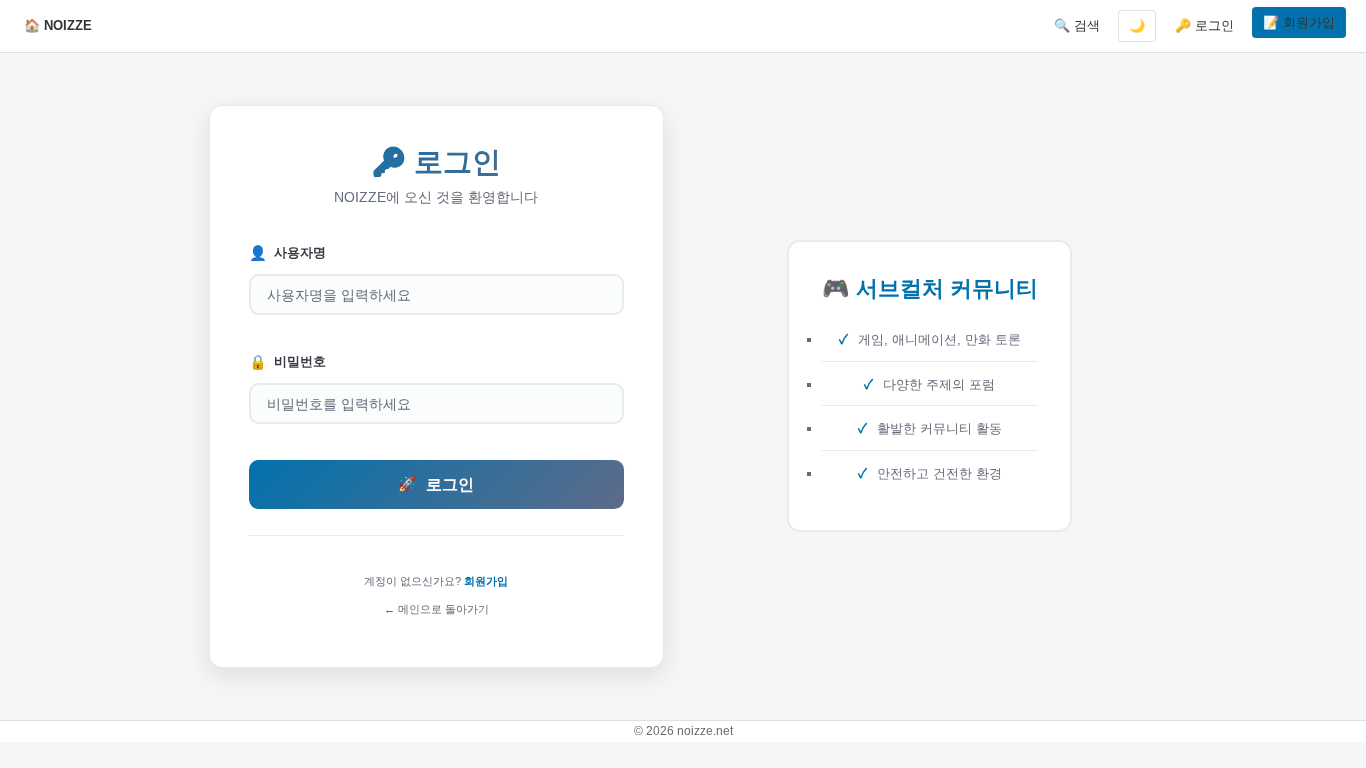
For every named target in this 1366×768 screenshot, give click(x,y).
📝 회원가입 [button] (1299, 22)
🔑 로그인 (1204, 25)
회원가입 (486, 581)
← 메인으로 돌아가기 (436, 609)
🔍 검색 (1077, 25)
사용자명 (287, 253)
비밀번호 (287, 362)
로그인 (436, 484)
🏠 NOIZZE (58, 25)
